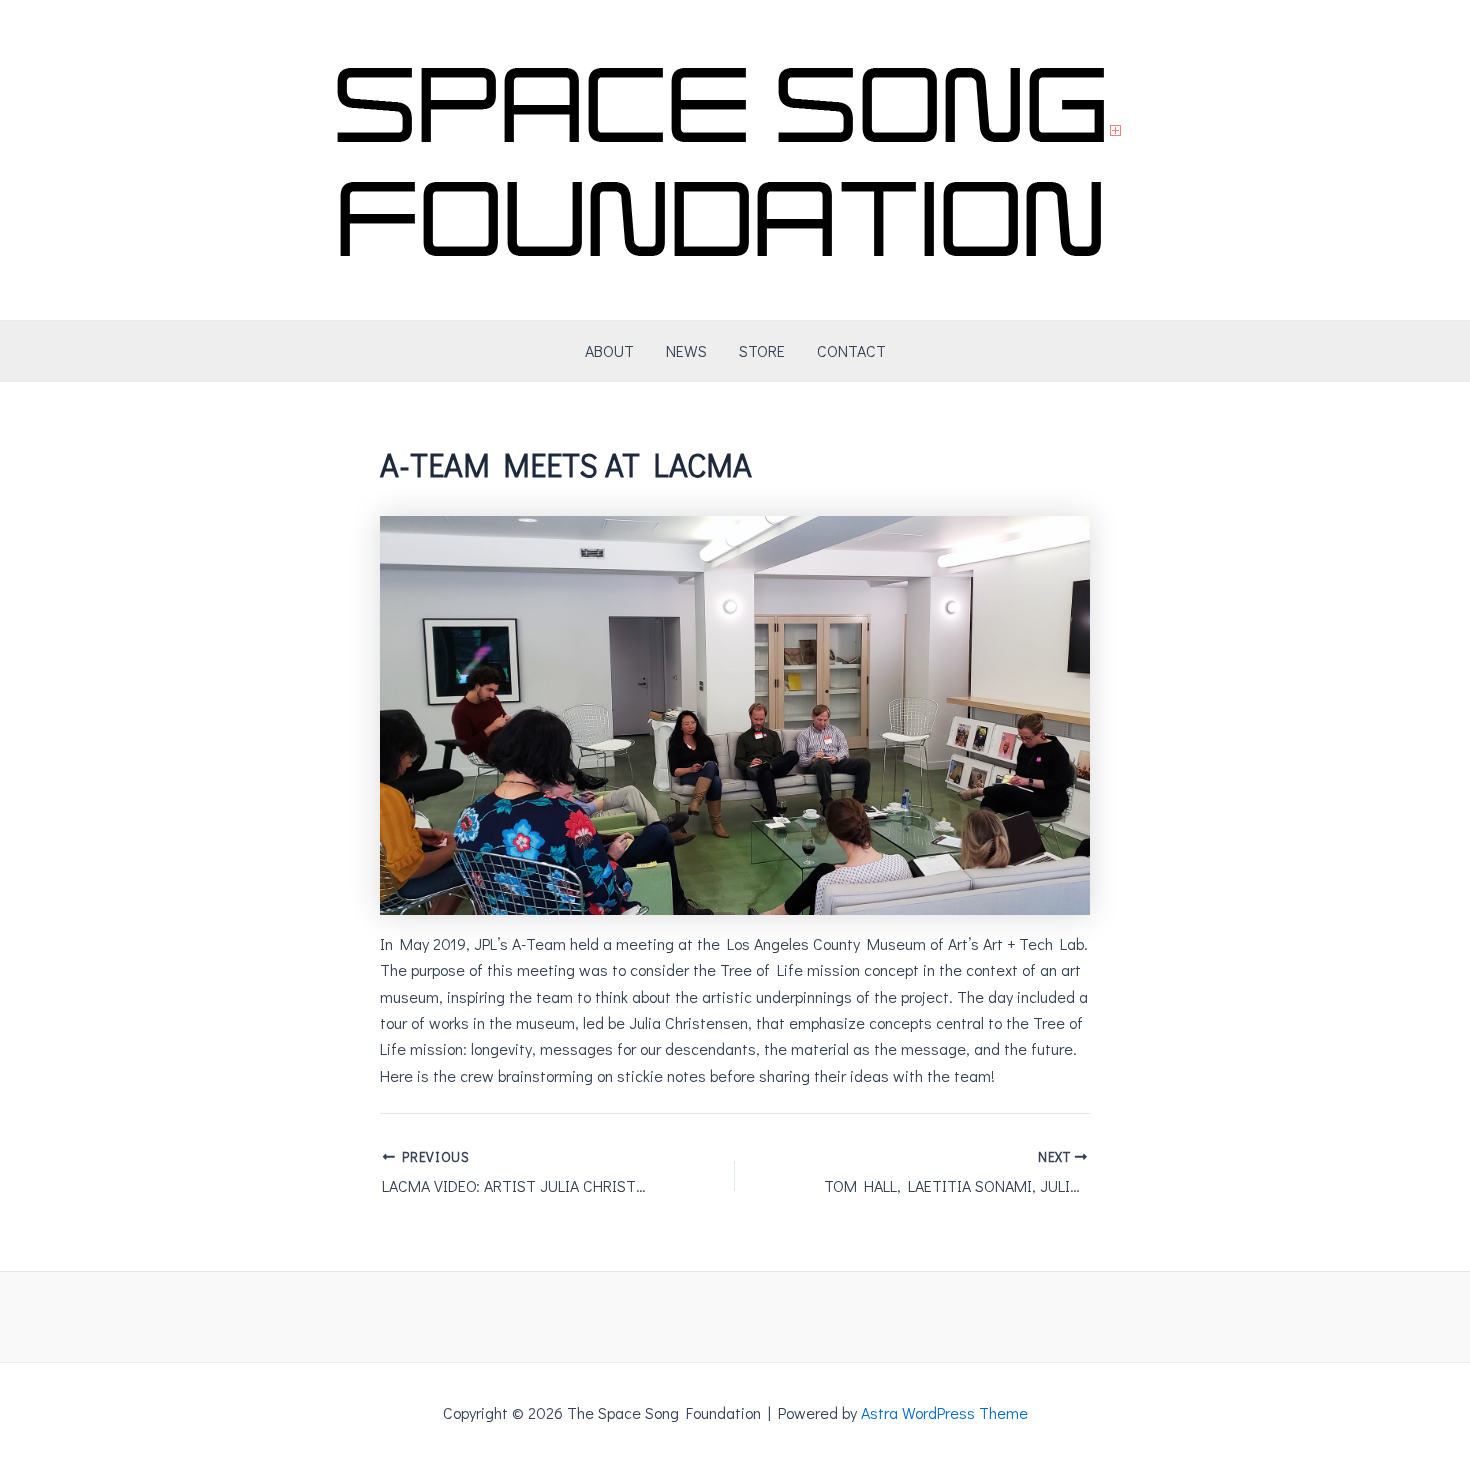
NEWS (686, 350)
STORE (762, 350)
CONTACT (851, 350)
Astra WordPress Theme (944, 1412)
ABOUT (609, 350)
